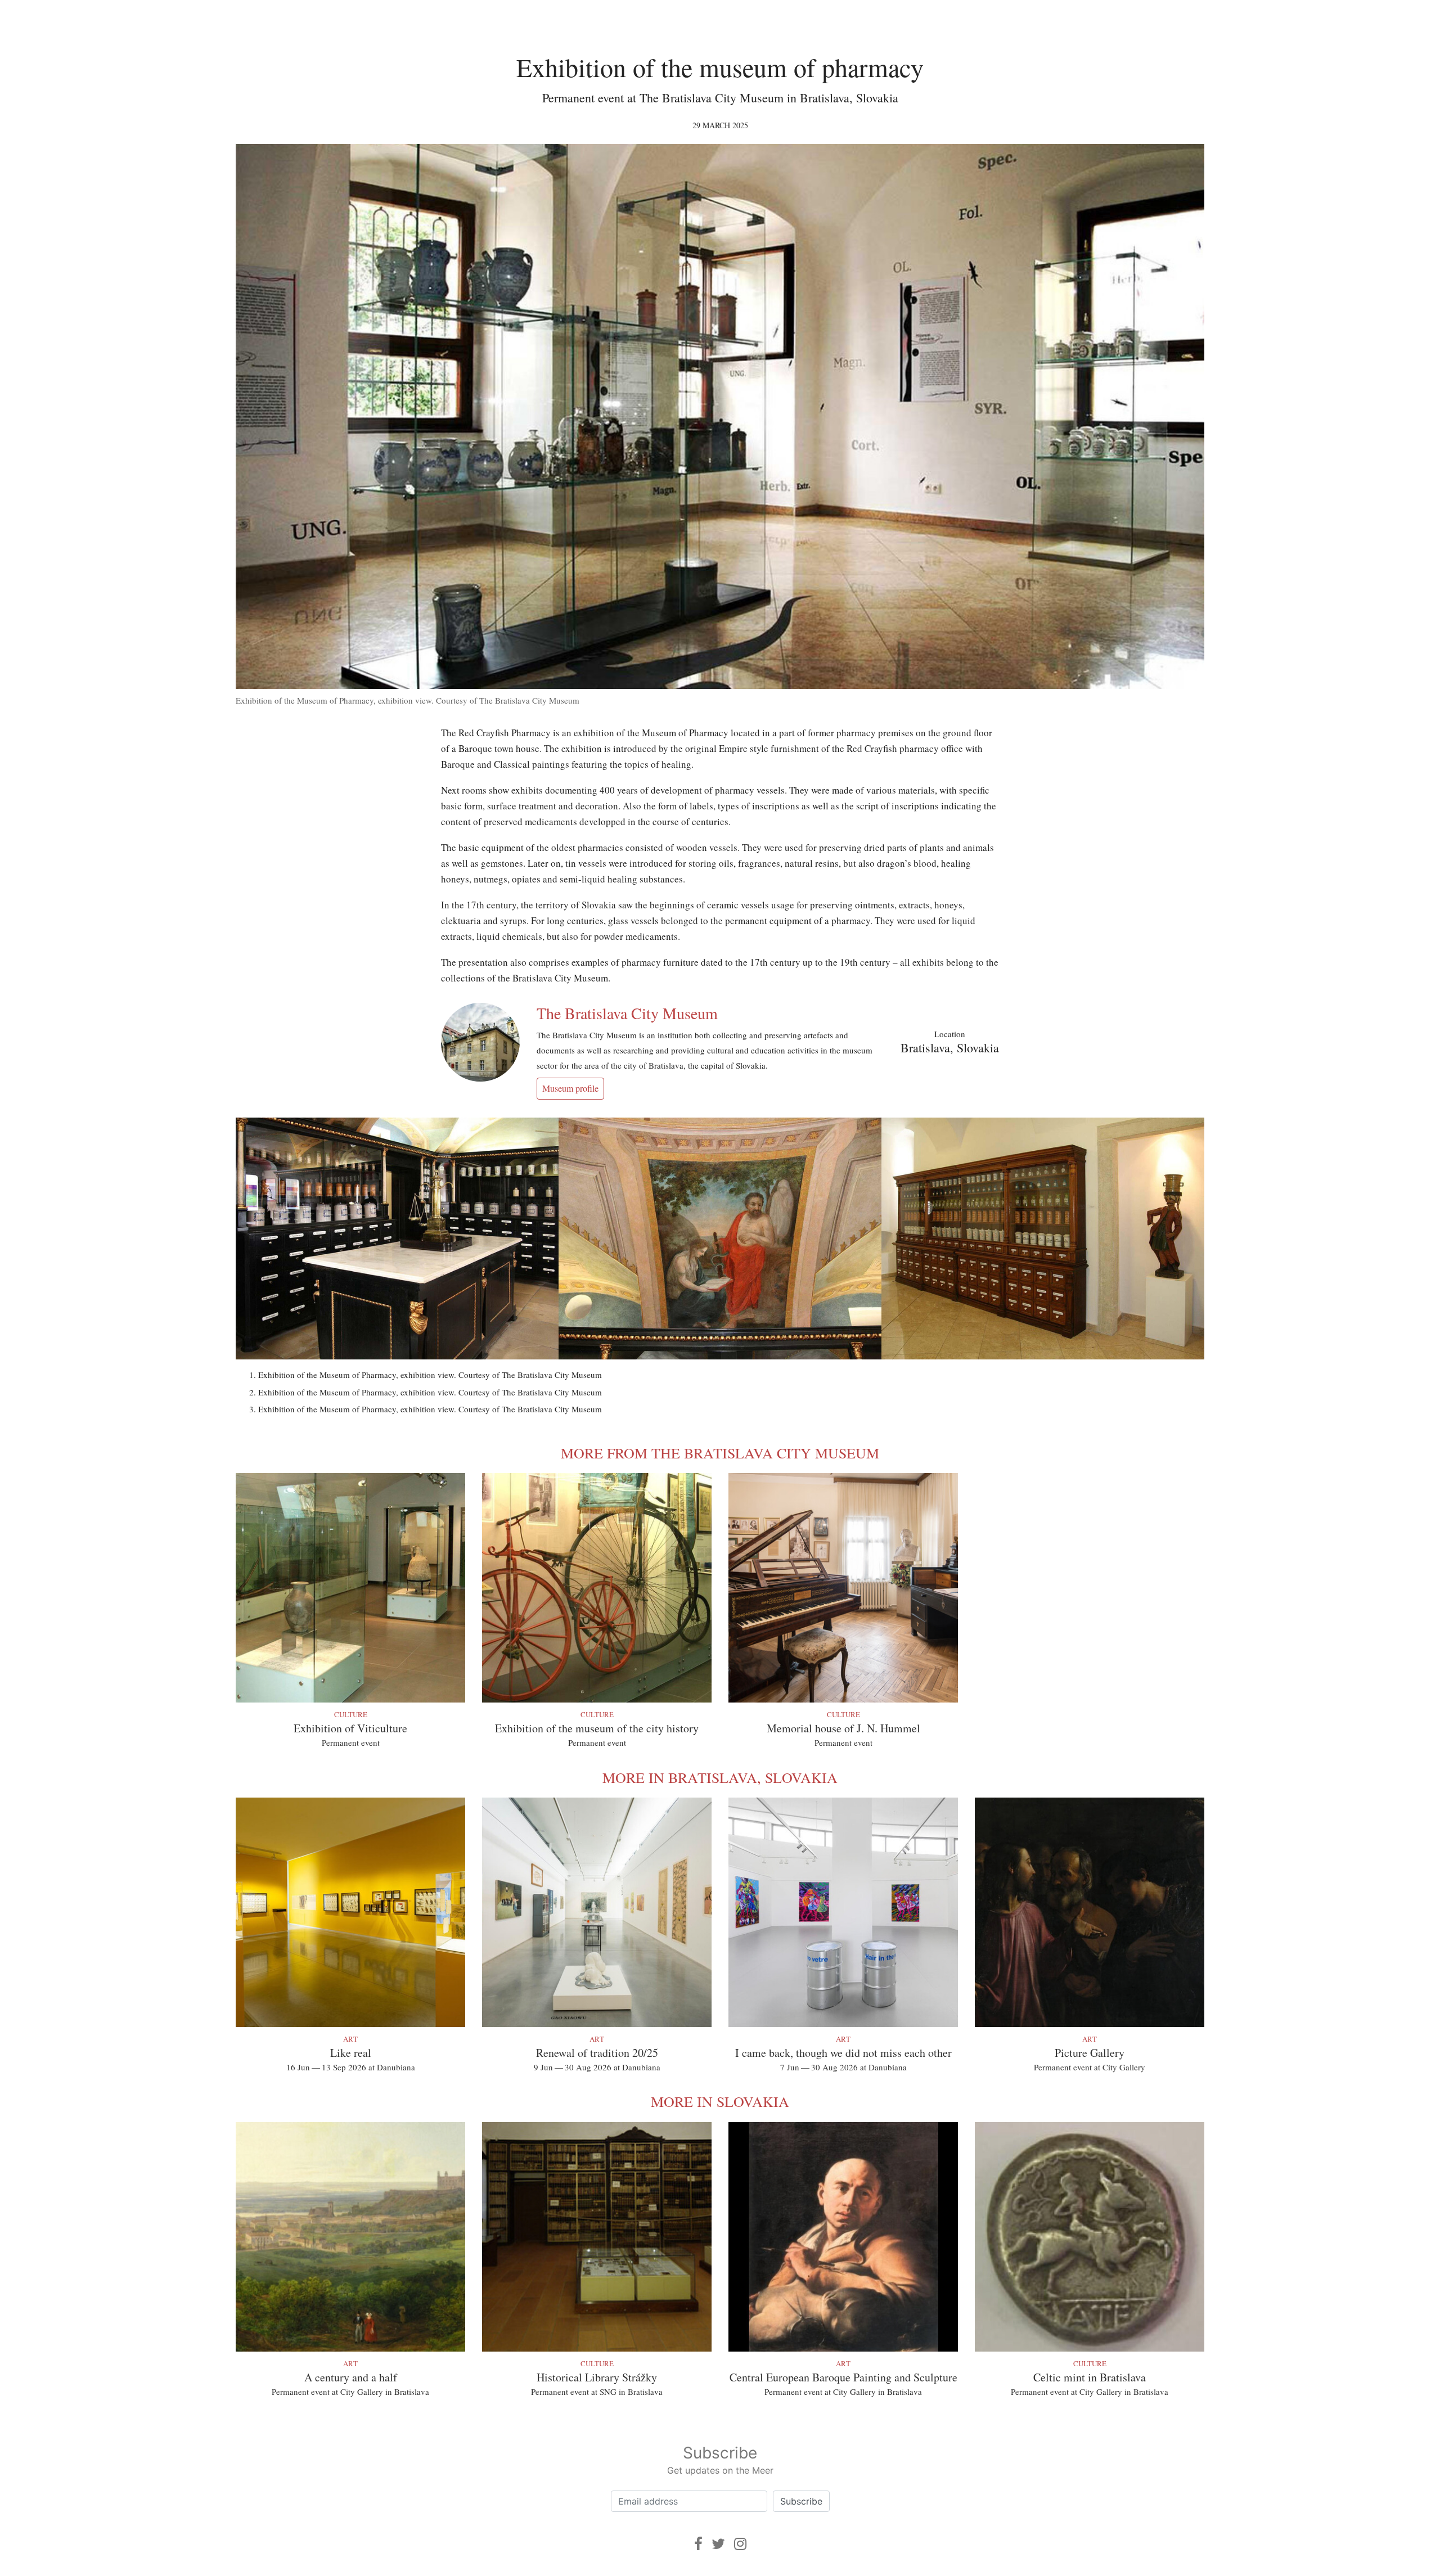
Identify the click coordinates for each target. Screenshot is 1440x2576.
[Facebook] (698, 2544)
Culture (351, 1714)
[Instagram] (740, 2544)
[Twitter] (718, 2544)
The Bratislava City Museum (627, 1013)
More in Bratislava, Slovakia (720, 1777)
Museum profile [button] (570, 1088)
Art (350, 2039)
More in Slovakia (720, 2101)
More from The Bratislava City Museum (720, 1453)
